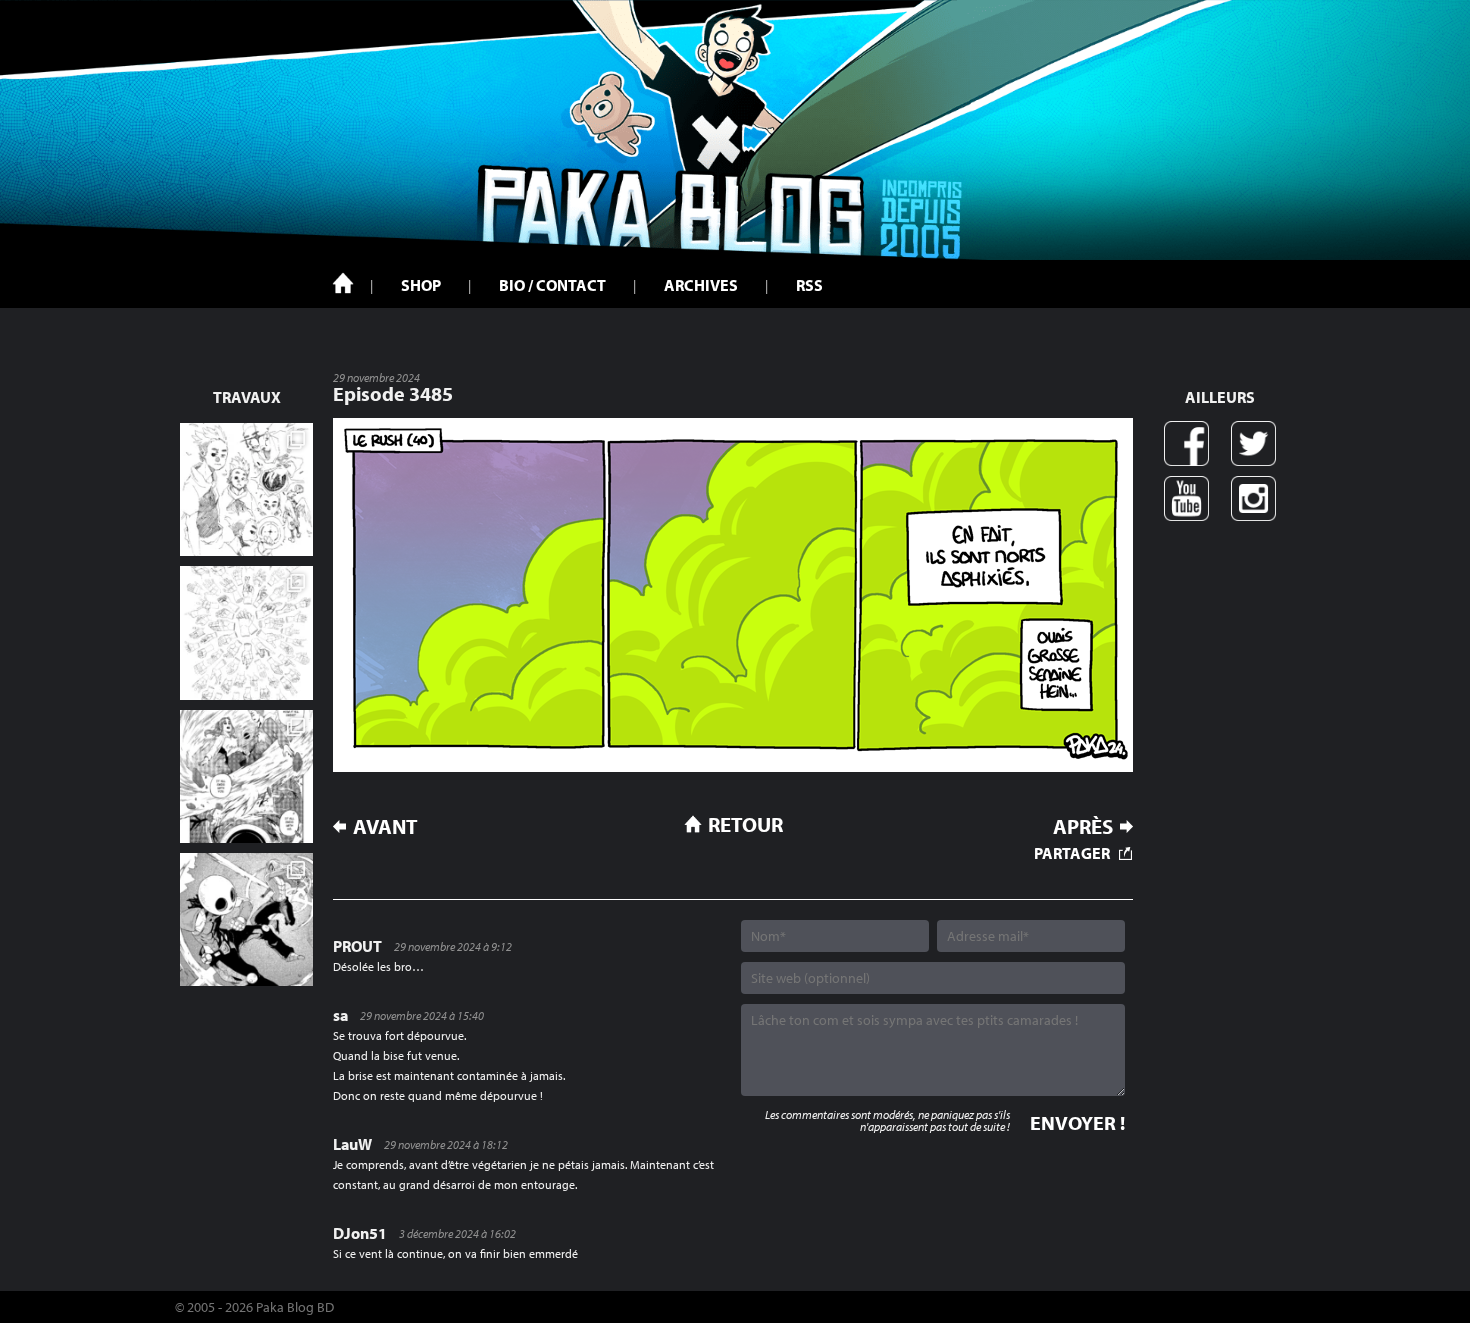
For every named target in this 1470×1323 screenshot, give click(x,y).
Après (1083, 826)
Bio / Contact (552, 285)
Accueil (343, 283)
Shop (421, 285)
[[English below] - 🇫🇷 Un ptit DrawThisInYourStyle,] (246, 919)
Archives (701, 285)
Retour (745, 824)
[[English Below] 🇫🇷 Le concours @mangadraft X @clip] (246, 776)
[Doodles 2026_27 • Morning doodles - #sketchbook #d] (246, 489)
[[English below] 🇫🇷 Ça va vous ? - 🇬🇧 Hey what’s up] (246, 632)
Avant (385, 826)
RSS (809, 285)
